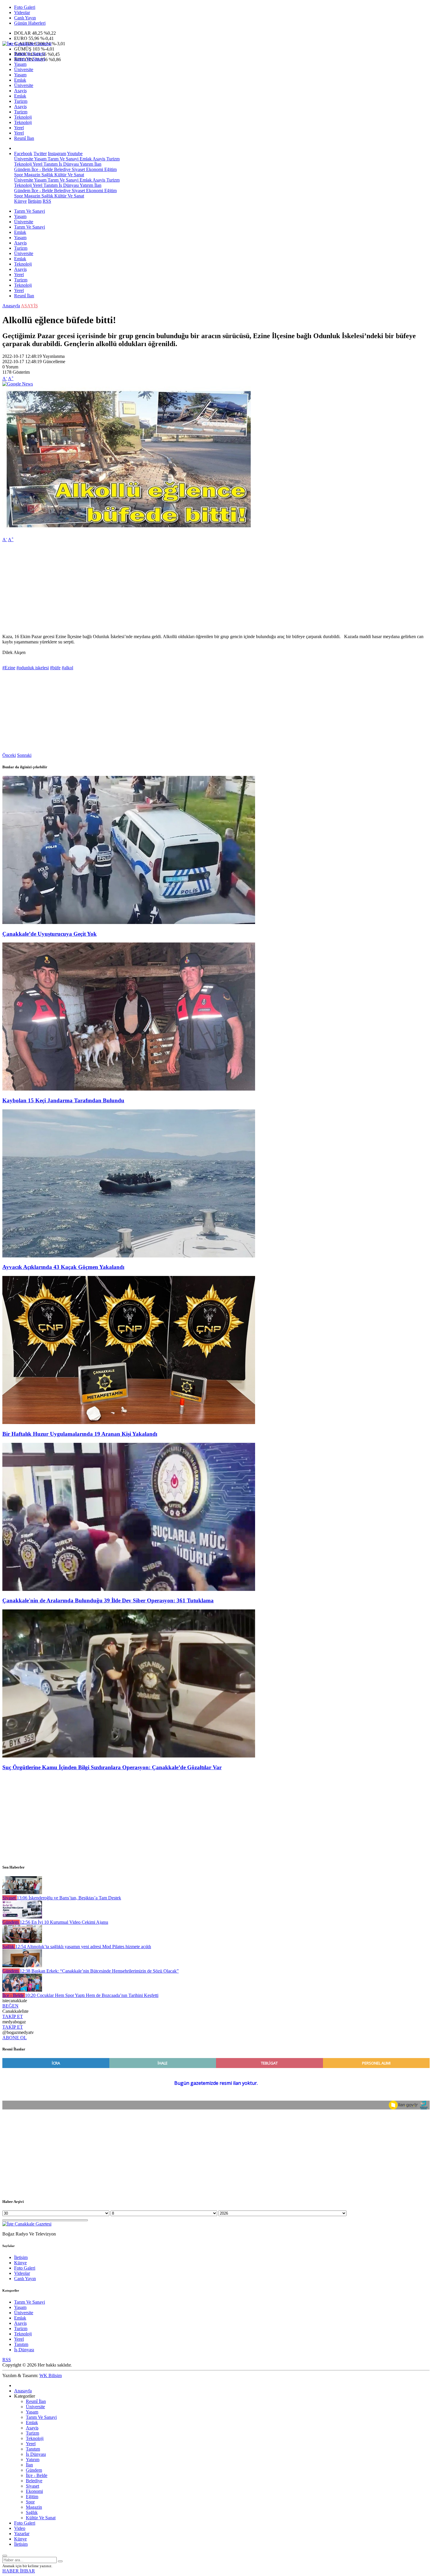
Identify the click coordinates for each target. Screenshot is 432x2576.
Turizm (21, 101)
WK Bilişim (51, 2375)
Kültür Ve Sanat (69, 175)
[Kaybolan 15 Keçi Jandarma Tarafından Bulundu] (129, 1089)
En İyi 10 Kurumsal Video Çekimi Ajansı (64, 1922)
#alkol (67, 668)
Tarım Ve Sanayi (30, 54)
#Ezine (9, 668)
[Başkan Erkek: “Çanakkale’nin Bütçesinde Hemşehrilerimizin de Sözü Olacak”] (22, 1966)
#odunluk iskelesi (33, 668)
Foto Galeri (25, 7)
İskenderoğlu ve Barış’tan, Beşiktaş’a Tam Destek (69, 1898)
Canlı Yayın (25, 18)
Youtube (75, 154)
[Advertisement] (179, 588)
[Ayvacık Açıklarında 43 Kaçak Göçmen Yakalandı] (129, 1256)
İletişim (35, 201)
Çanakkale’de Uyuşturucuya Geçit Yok (50, 934)
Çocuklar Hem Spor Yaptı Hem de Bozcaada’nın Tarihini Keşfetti (92, 1995)
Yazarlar (22, 2534)
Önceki (9, 755)
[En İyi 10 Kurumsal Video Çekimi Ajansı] (22, 1917)
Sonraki (24, 755)
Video (20, 2528)
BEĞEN (10, 2006)
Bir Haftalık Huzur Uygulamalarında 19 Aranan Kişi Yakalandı (80, 1434)
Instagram (57, 154)
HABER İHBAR (19, 2571)
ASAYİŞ (29, 306)
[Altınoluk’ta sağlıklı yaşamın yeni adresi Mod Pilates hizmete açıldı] (22, 1941)
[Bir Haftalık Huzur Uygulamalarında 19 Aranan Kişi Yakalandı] (129, 1422)
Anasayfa (11, 306)
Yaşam (20, 64)
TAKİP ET (13, 2016)
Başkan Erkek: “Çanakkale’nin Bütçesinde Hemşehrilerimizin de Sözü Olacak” (99, 1971)
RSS (47, 201)
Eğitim (110, 169)
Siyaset (78, 169)
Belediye (62, 169)
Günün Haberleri (30, 23)
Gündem (22, 169)
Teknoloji (23, 117)
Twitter (40, 154)
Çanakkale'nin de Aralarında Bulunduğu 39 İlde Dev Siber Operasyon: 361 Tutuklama (108, 1600)
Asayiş (20, 91)
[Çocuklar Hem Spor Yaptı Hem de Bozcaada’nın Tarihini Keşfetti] (22, 1990)
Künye (20, 201)
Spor (19, 175)
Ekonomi (94, 169)
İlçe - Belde (42, 169)
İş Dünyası (68, 164)
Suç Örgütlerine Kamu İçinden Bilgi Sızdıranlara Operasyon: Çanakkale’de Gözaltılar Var (112, 1767)
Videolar (22, 12)
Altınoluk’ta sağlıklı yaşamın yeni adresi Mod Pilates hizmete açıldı (83, 1947)
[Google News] (18, 384)
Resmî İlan (24, 138)
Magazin (32, 175)
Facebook (23, 154)
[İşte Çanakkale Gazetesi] (27, 44)
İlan (97, 164)
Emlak (20, 80)
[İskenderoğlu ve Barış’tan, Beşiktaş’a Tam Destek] (22, 1892)
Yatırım (86, 164)
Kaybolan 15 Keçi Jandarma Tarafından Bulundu (63, 1100)
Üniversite (24, 69)
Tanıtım (50, 164)
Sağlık (47, 175)
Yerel (19, 128)
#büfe (55, 668)
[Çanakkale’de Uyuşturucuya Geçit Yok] (129, 922)
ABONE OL (15, 2038)
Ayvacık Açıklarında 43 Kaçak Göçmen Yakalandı (63, 1267)
